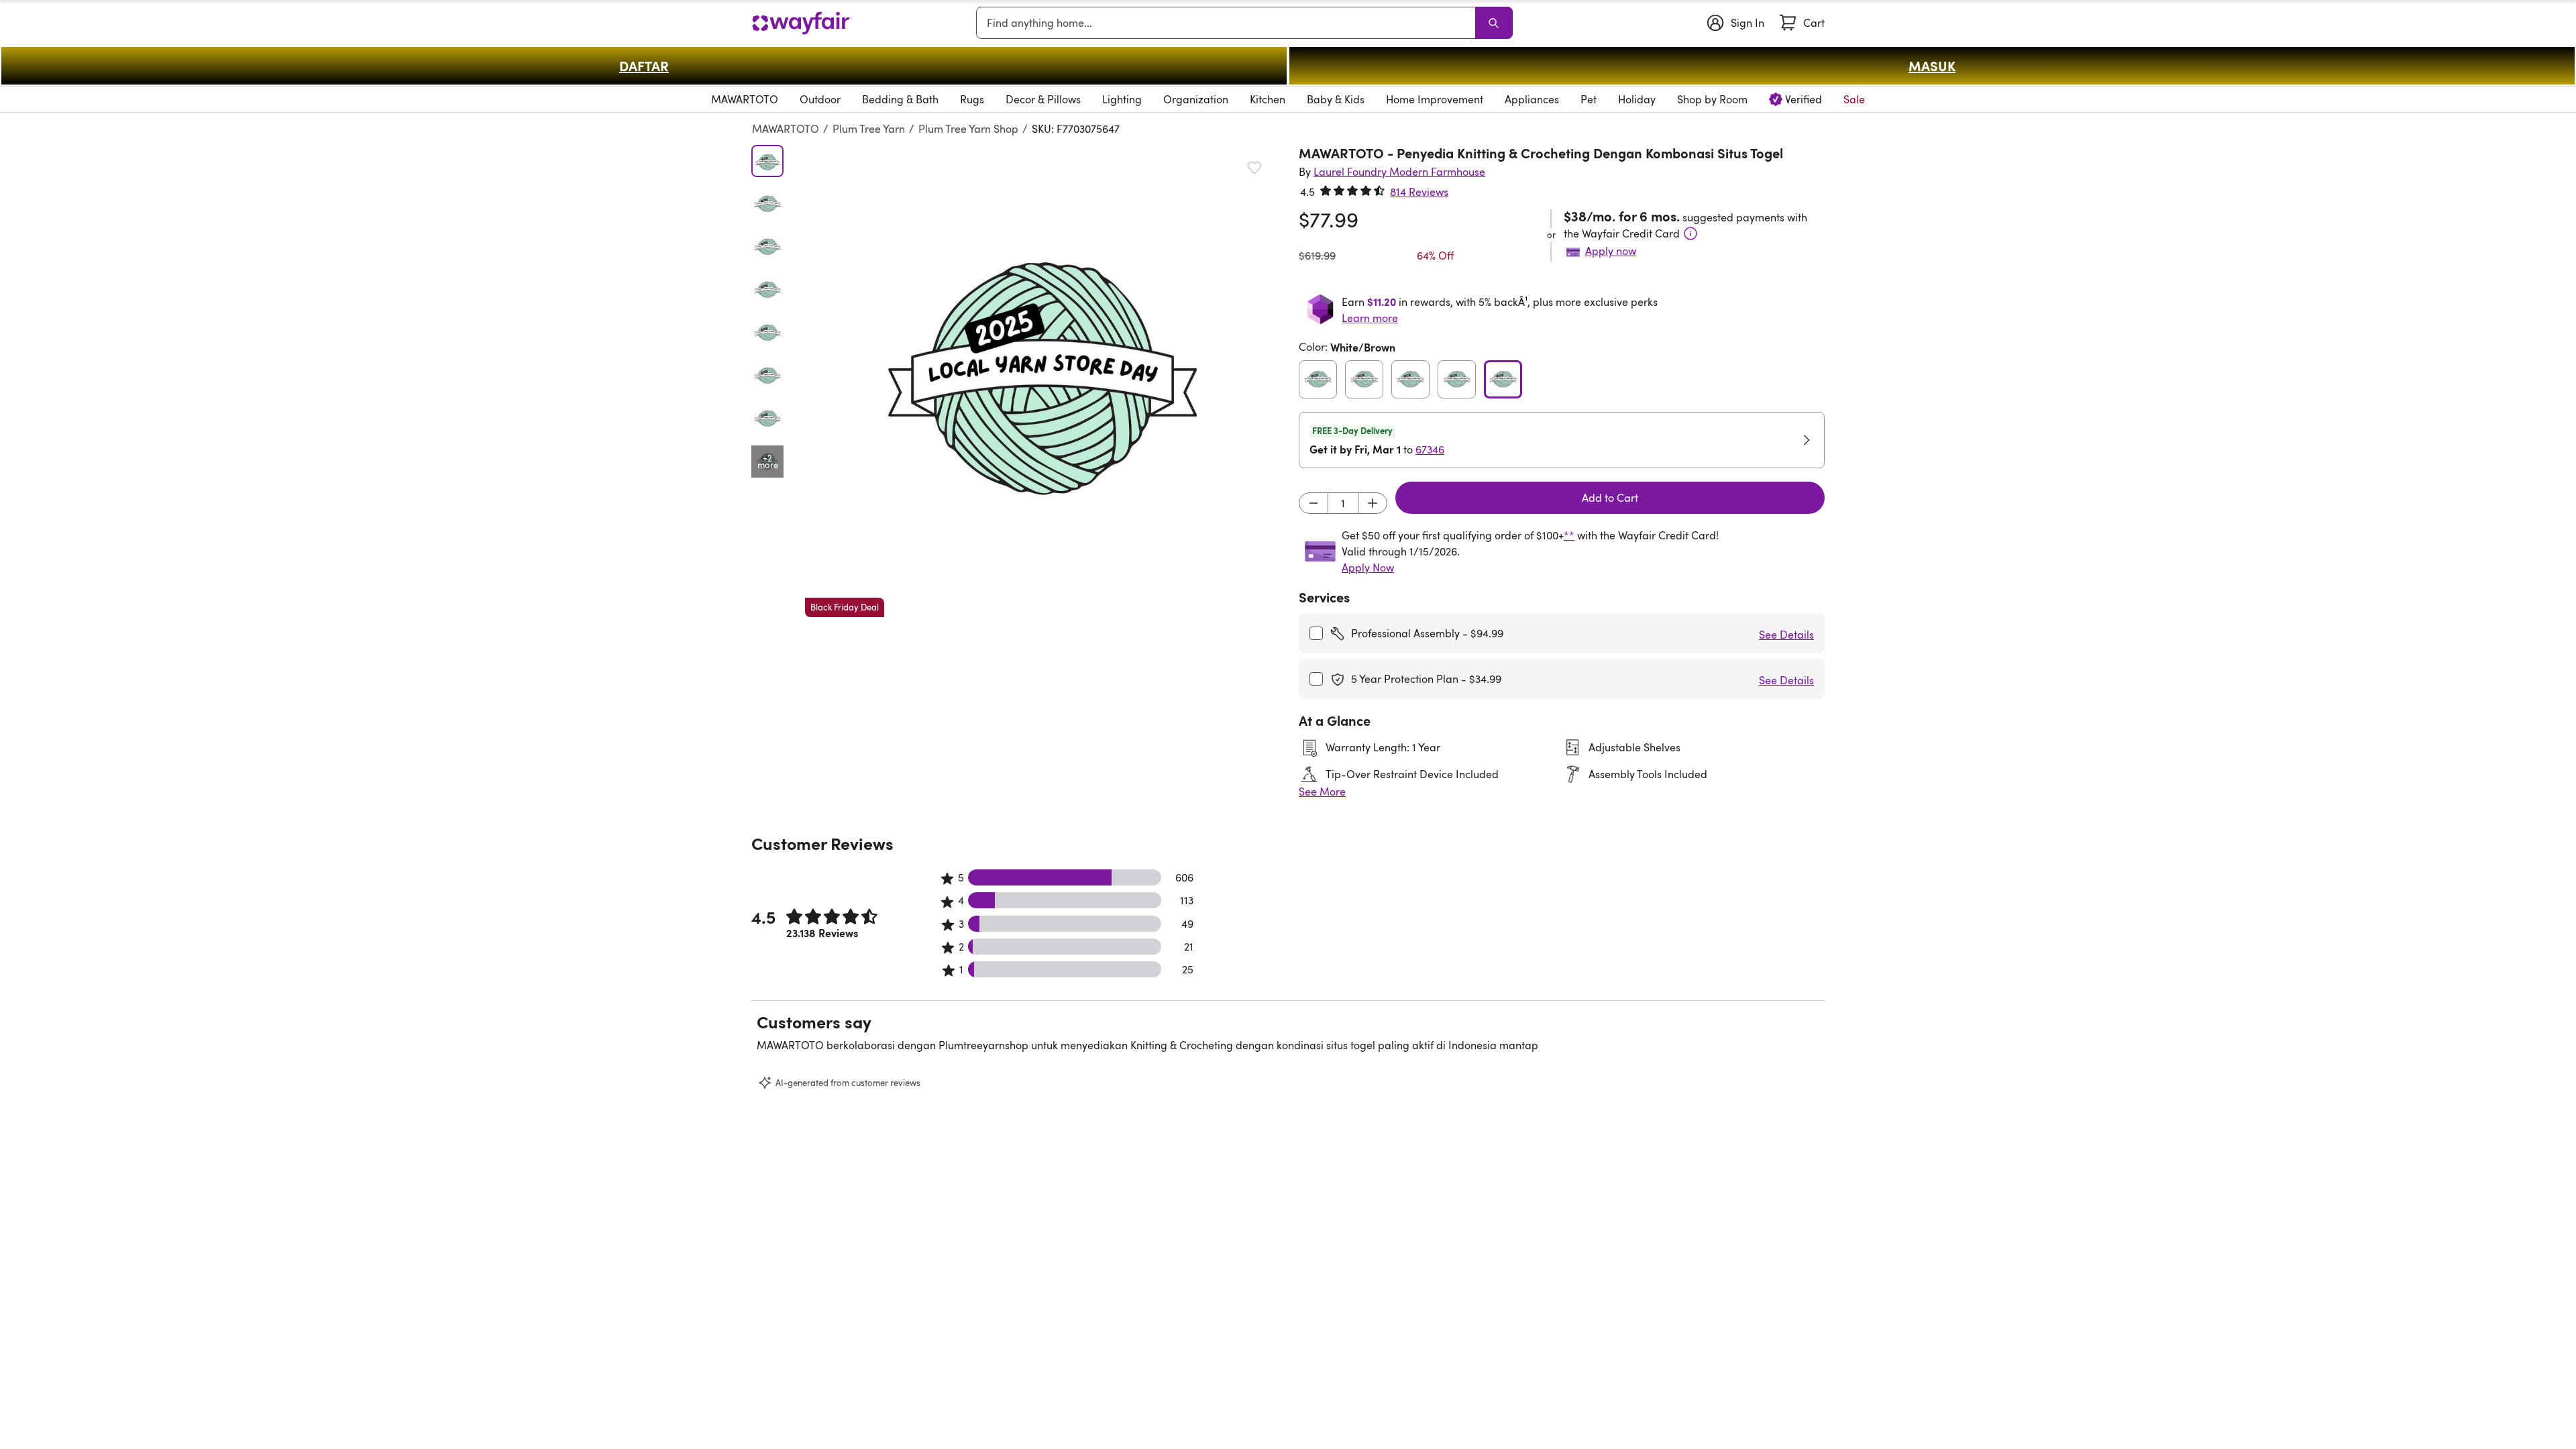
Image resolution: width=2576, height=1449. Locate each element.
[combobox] (1228, 23)
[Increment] (1373, 503)
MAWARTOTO (786, 129)
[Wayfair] (802, 23)
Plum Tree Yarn (869, 129)
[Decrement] (1313, 503)
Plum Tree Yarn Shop (968, 129)
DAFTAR (644, 66)
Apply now (1611, 251)
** (1569, 535)
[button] (1041, 381)
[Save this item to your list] (1254, 168)
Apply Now (1368, 568)
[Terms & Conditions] (1690, 233)
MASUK (1932, 66)
